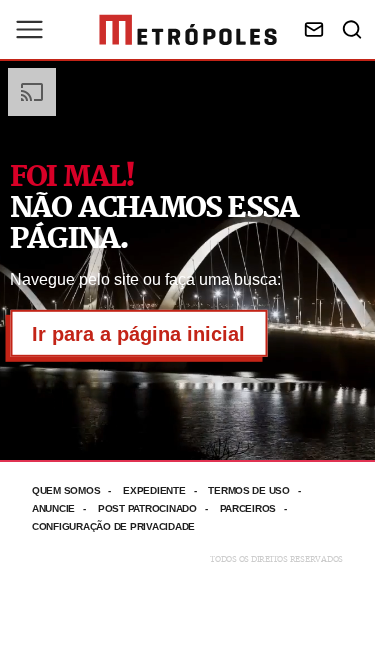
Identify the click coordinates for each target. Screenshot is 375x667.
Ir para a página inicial (138, 334)
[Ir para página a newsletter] (314, 29)
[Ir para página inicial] (188, 30)
